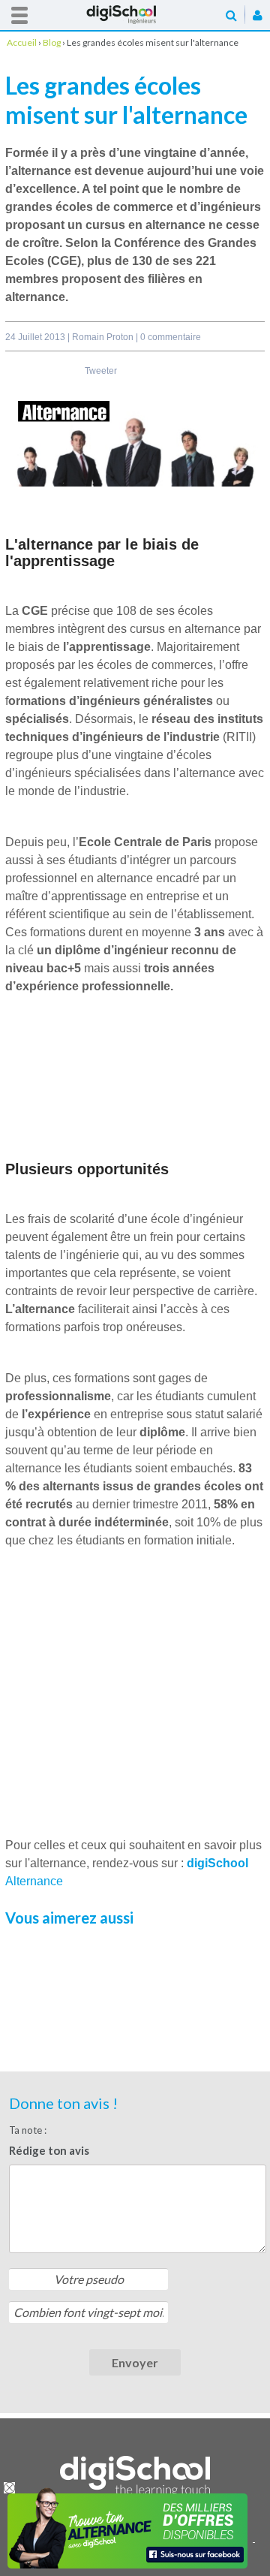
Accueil (135, 15)
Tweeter (101, 371)
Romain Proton (104, 337)
